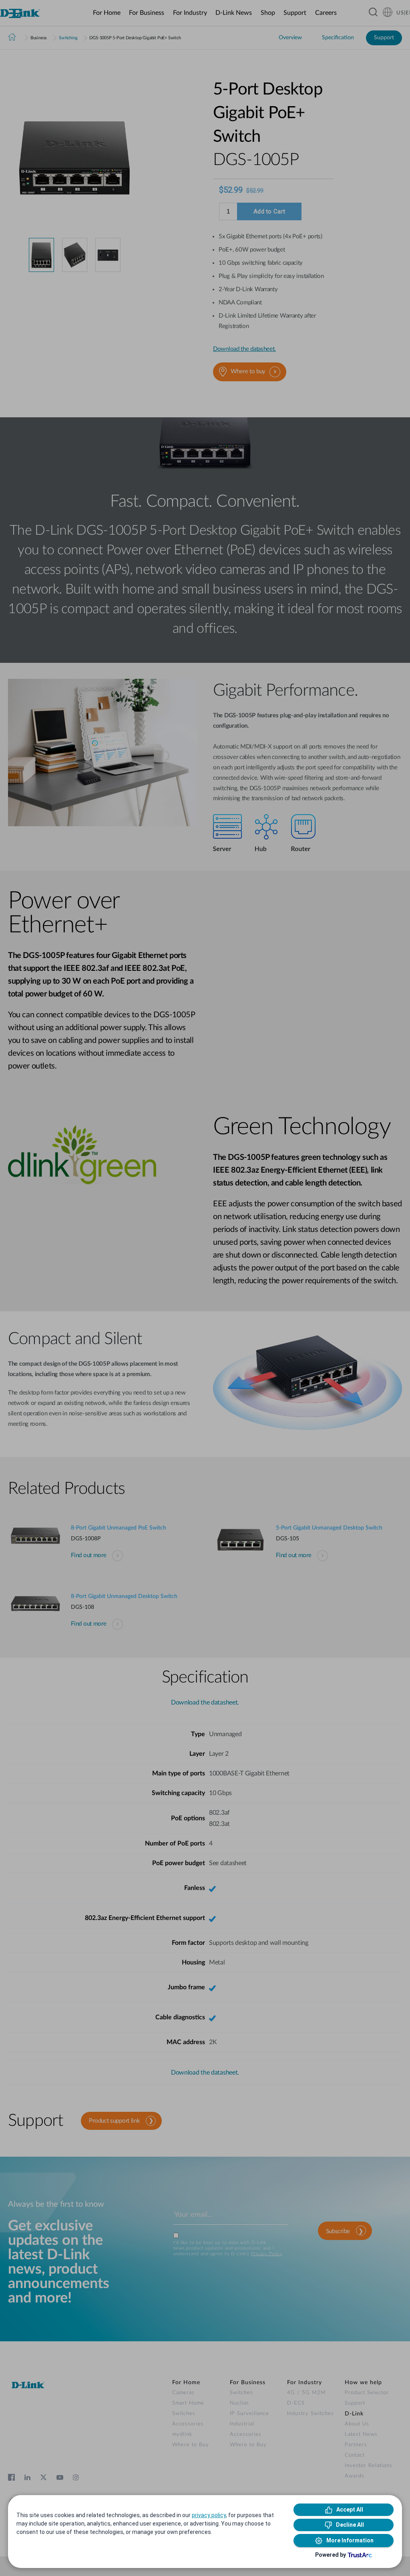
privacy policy (209, 2515)
